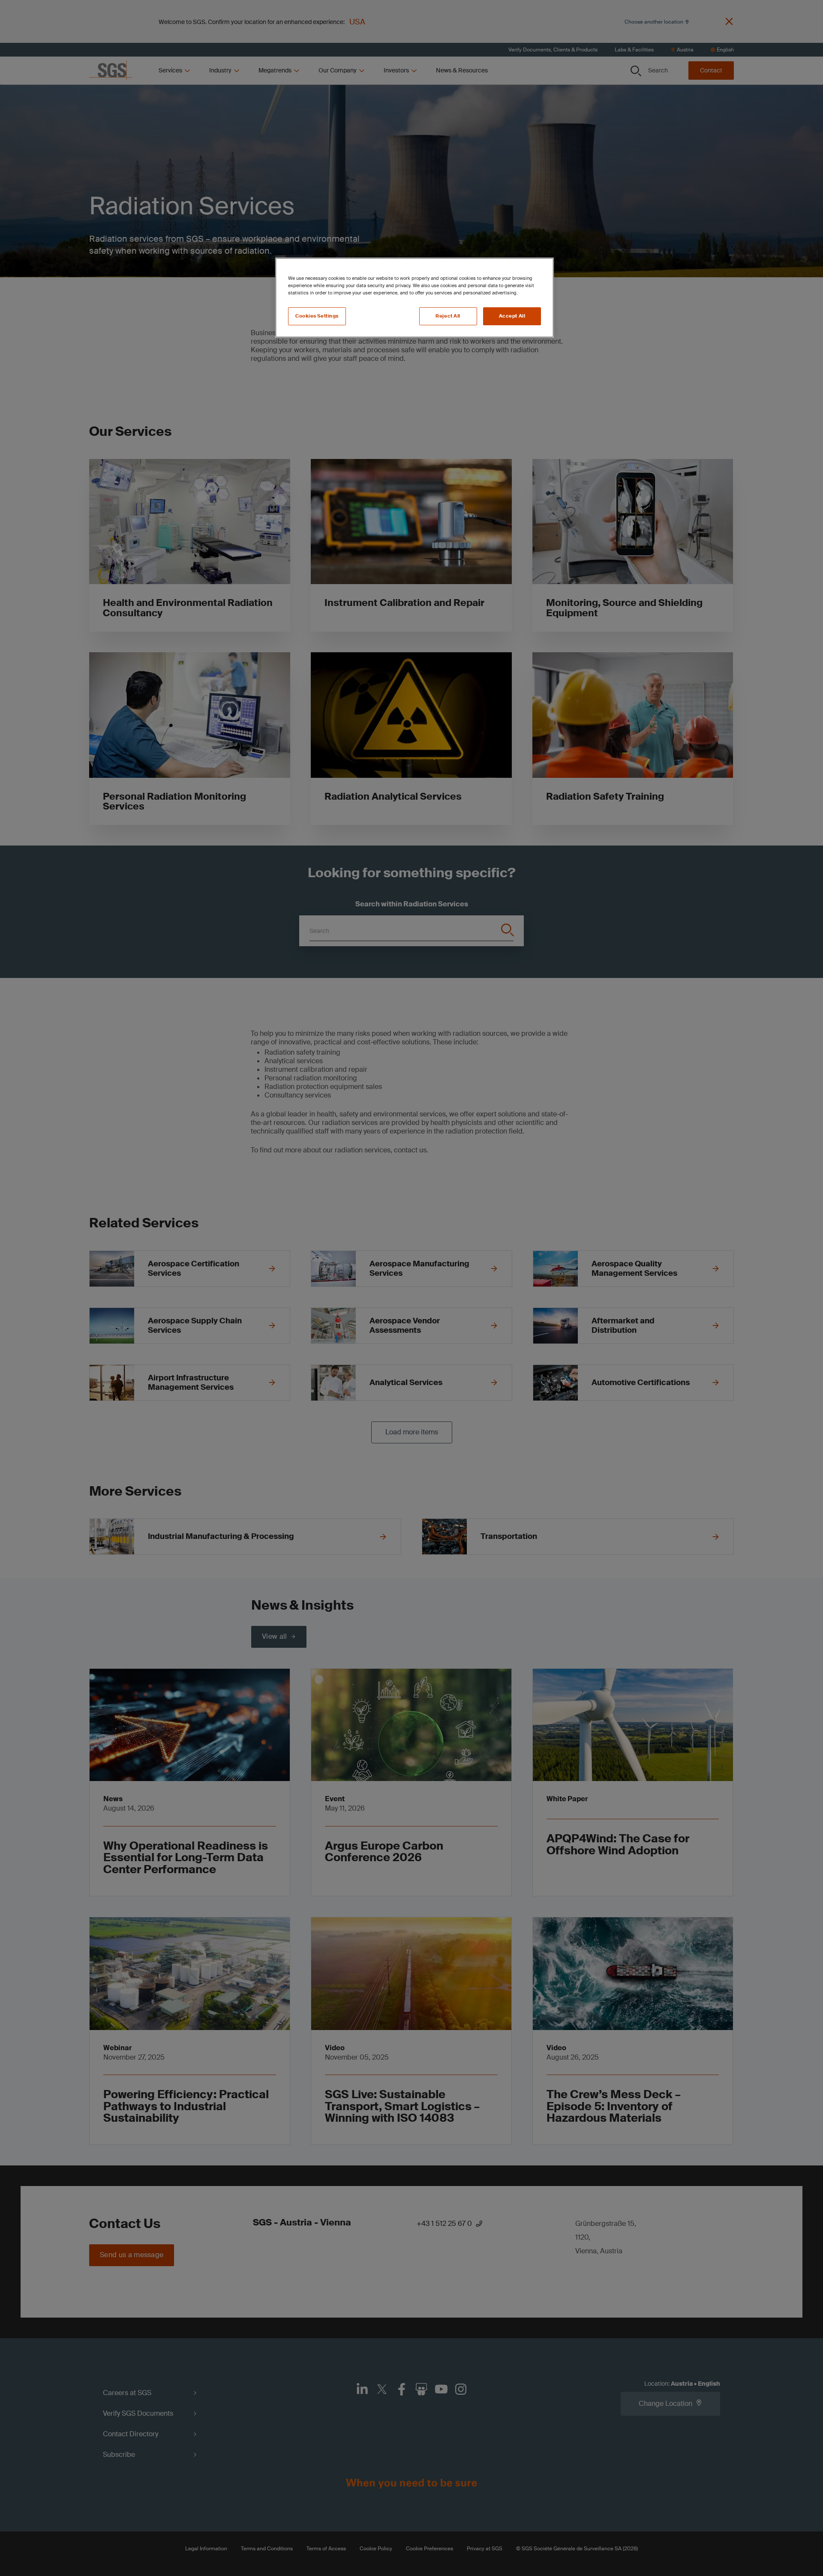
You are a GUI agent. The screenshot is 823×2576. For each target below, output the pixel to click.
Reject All (448, 316)
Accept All (512, 316)
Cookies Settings (317, 316)
